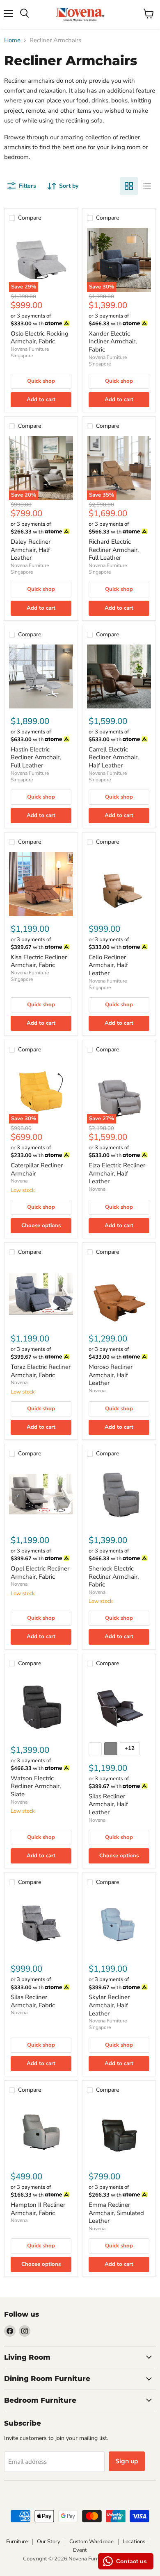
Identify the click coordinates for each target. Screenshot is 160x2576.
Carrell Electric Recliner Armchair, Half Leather (114, 757)
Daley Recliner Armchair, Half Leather (31, 550)
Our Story (49, 2542)
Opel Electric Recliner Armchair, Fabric (40, 1573)
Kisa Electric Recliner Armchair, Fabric (39, 961)
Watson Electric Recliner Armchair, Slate (36, 1786)
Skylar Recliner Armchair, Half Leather (109, 2005)
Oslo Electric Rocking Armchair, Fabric (40, 338)
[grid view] (129, 186)
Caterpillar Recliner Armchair (37, 1169)
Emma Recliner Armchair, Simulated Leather (116, 2213)
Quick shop (41, 381)
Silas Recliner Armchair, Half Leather (108, 1804)
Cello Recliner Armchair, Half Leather (108, 965)
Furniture (17, 2542)
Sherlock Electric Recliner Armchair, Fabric (114, 1576)
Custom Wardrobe (91, 2542)
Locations (134, 2542)
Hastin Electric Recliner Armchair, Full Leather (36, 757)
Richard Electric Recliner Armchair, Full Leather (114, 550)
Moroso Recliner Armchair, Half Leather (111, 1375)
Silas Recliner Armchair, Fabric (33, 2001)
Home (12, 40)
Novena (19, 1181)
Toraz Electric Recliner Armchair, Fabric (41, 1371)
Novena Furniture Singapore (30, 352)
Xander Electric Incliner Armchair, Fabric (113, 342)
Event (80, 2550)
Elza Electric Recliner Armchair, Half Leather (117, 1173)
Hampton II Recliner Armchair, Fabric (38, 2209)
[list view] (147, 186)
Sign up (127, 2461)
